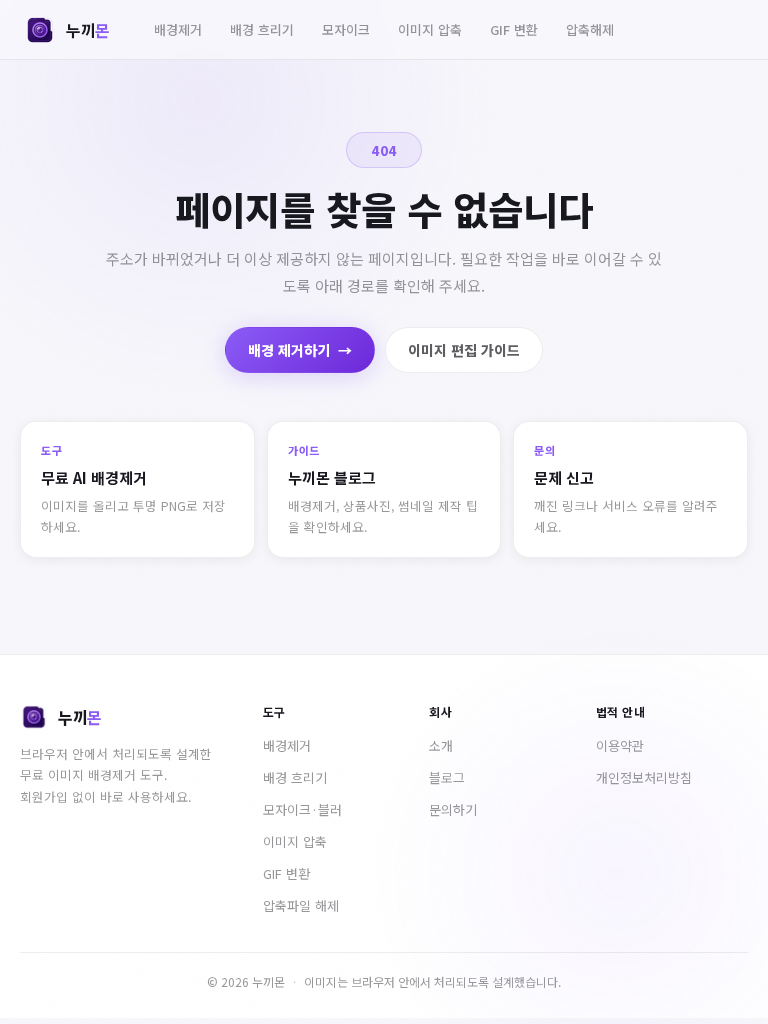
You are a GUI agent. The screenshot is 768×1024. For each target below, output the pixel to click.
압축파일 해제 (301, 905)
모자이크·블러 (302, 809)
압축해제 (590, 29)
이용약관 (620, 745)
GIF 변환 (514, 29)
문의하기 (453, 809)
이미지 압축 (430, 29)
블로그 (447, 777)
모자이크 (346, 29)
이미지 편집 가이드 (464, 350)
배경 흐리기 (262, 29)
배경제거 (178, 29)
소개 (441, 745)
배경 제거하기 (300, 350)
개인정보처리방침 (644, 777)
